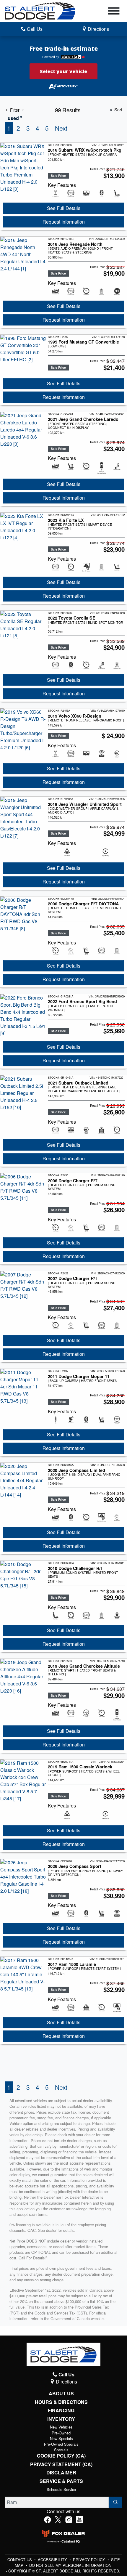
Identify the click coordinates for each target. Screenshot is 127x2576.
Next (61, 128)
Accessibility (53, 2560)
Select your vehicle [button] (63, 71)
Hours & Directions (61, 2402)
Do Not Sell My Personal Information (70, 2565)
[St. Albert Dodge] (40, 10)
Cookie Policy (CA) (61, 2456)
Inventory (61, 2419)
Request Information (64, 222)
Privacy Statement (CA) (61, 2464)
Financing (61, 2410)
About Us (61, 2394)
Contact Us (20, 2560)
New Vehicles (61, 2427)
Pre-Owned (61, 2433)
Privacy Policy (90, 2560)
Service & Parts (61, 2481)
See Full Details (64, 208)
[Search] (115, 2502)
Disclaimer (61, 2473)
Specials (61, 2450)
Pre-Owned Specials (61, 2444)
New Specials (61, 2438)
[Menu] (114, 12)
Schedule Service (61, 2489)
